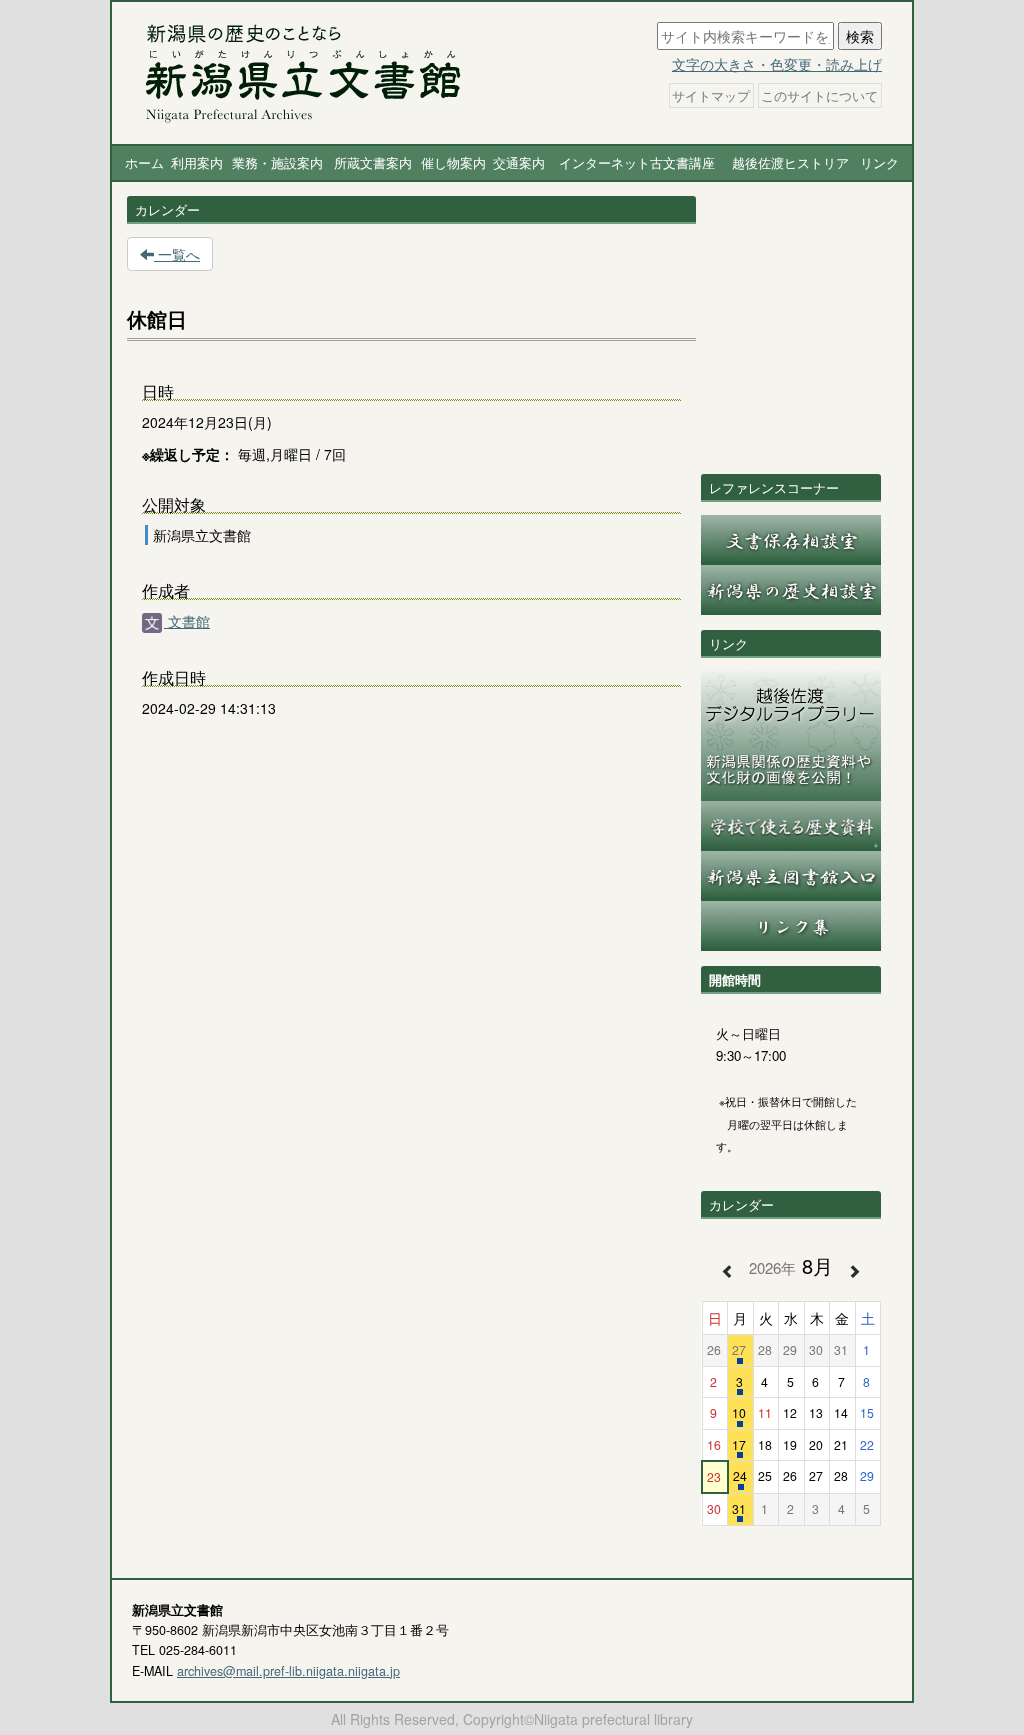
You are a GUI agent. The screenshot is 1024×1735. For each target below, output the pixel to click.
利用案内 (197, 163)
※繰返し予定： (188, 454)
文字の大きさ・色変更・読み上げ (777, 64)
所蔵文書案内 (373, 163)
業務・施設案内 (277, 163)
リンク (879, 163)
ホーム (144, 163)
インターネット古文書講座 (637, 163)
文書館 (187, 621)
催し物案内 (453, 163)
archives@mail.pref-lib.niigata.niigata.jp (288, 1671)
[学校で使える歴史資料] (791, 824)
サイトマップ (711, 95)
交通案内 (519, 163)
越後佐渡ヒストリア (790, 163)
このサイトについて (819, 95)
